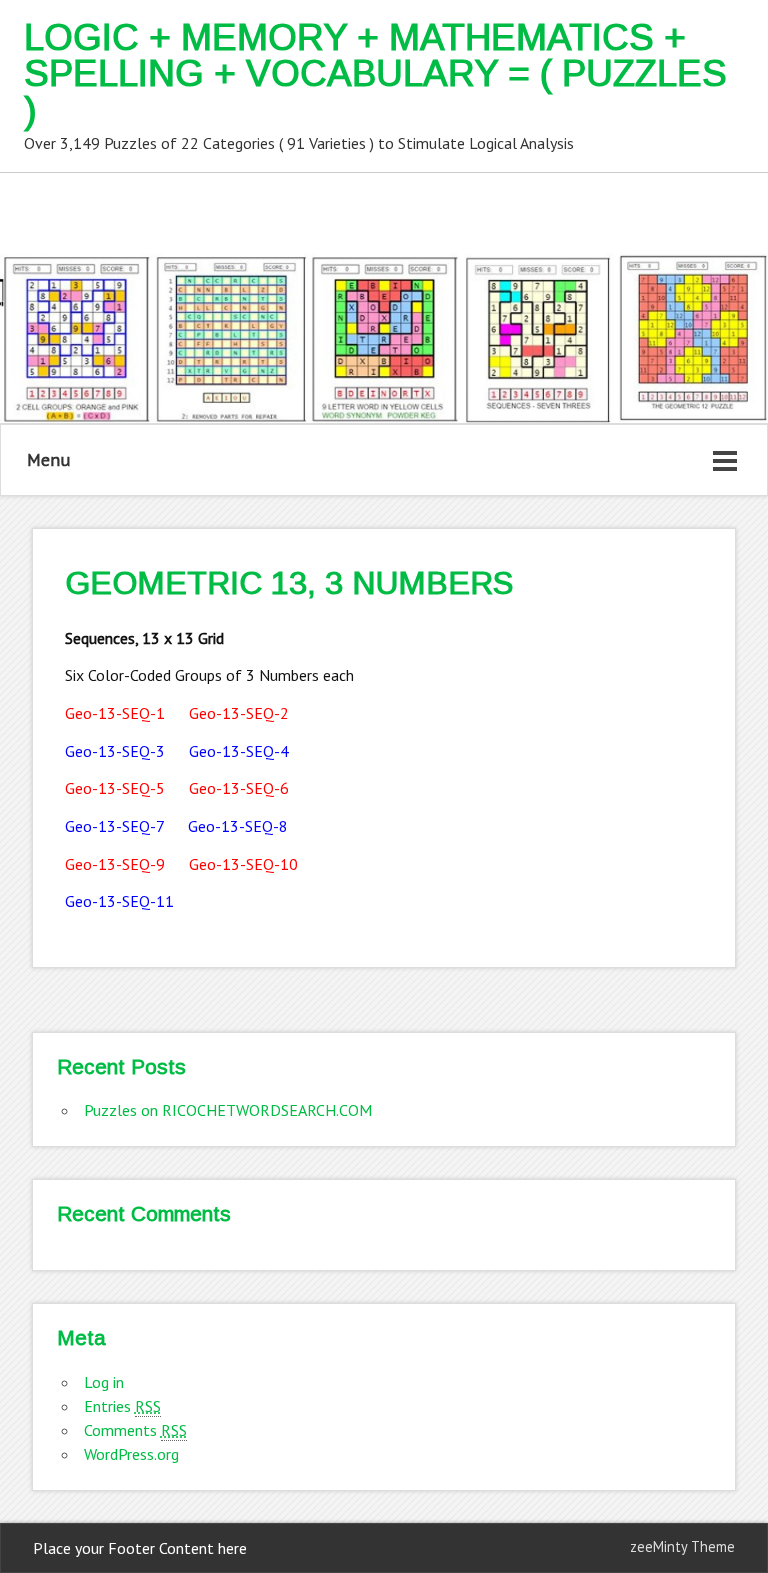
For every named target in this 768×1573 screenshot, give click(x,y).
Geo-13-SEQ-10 (243, 864)
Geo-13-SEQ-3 (115, 751)
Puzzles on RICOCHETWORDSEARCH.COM (228, 1110)
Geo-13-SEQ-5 (115, 788)
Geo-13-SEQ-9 (115, 864)
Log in (104, 1382)
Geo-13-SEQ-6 (239, 788)
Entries (122, 1406)
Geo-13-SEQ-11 (119, 901)
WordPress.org (131, 1454)
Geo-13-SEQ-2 (239, 713)
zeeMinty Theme (682, 1546)
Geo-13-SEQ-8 (238, 826)
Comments (135, 1430)
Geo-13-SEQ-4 (239, 751)
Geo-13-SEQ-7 (114, 826)
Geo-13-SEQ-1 (115, 713)
